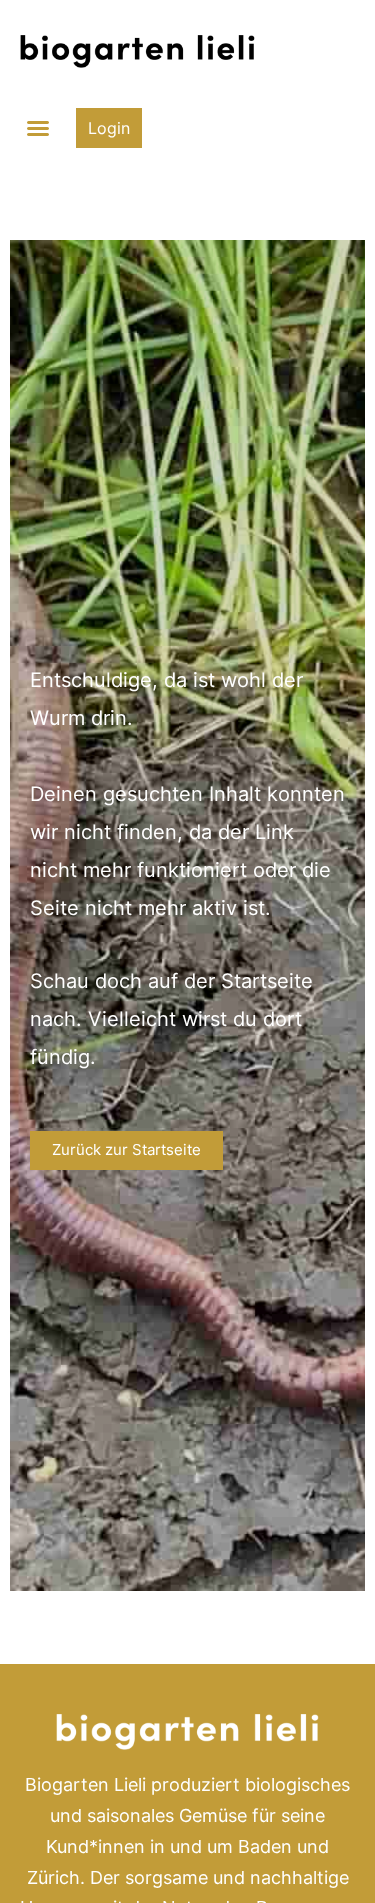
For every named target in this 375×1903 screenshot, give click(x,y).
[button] (38, 128)
